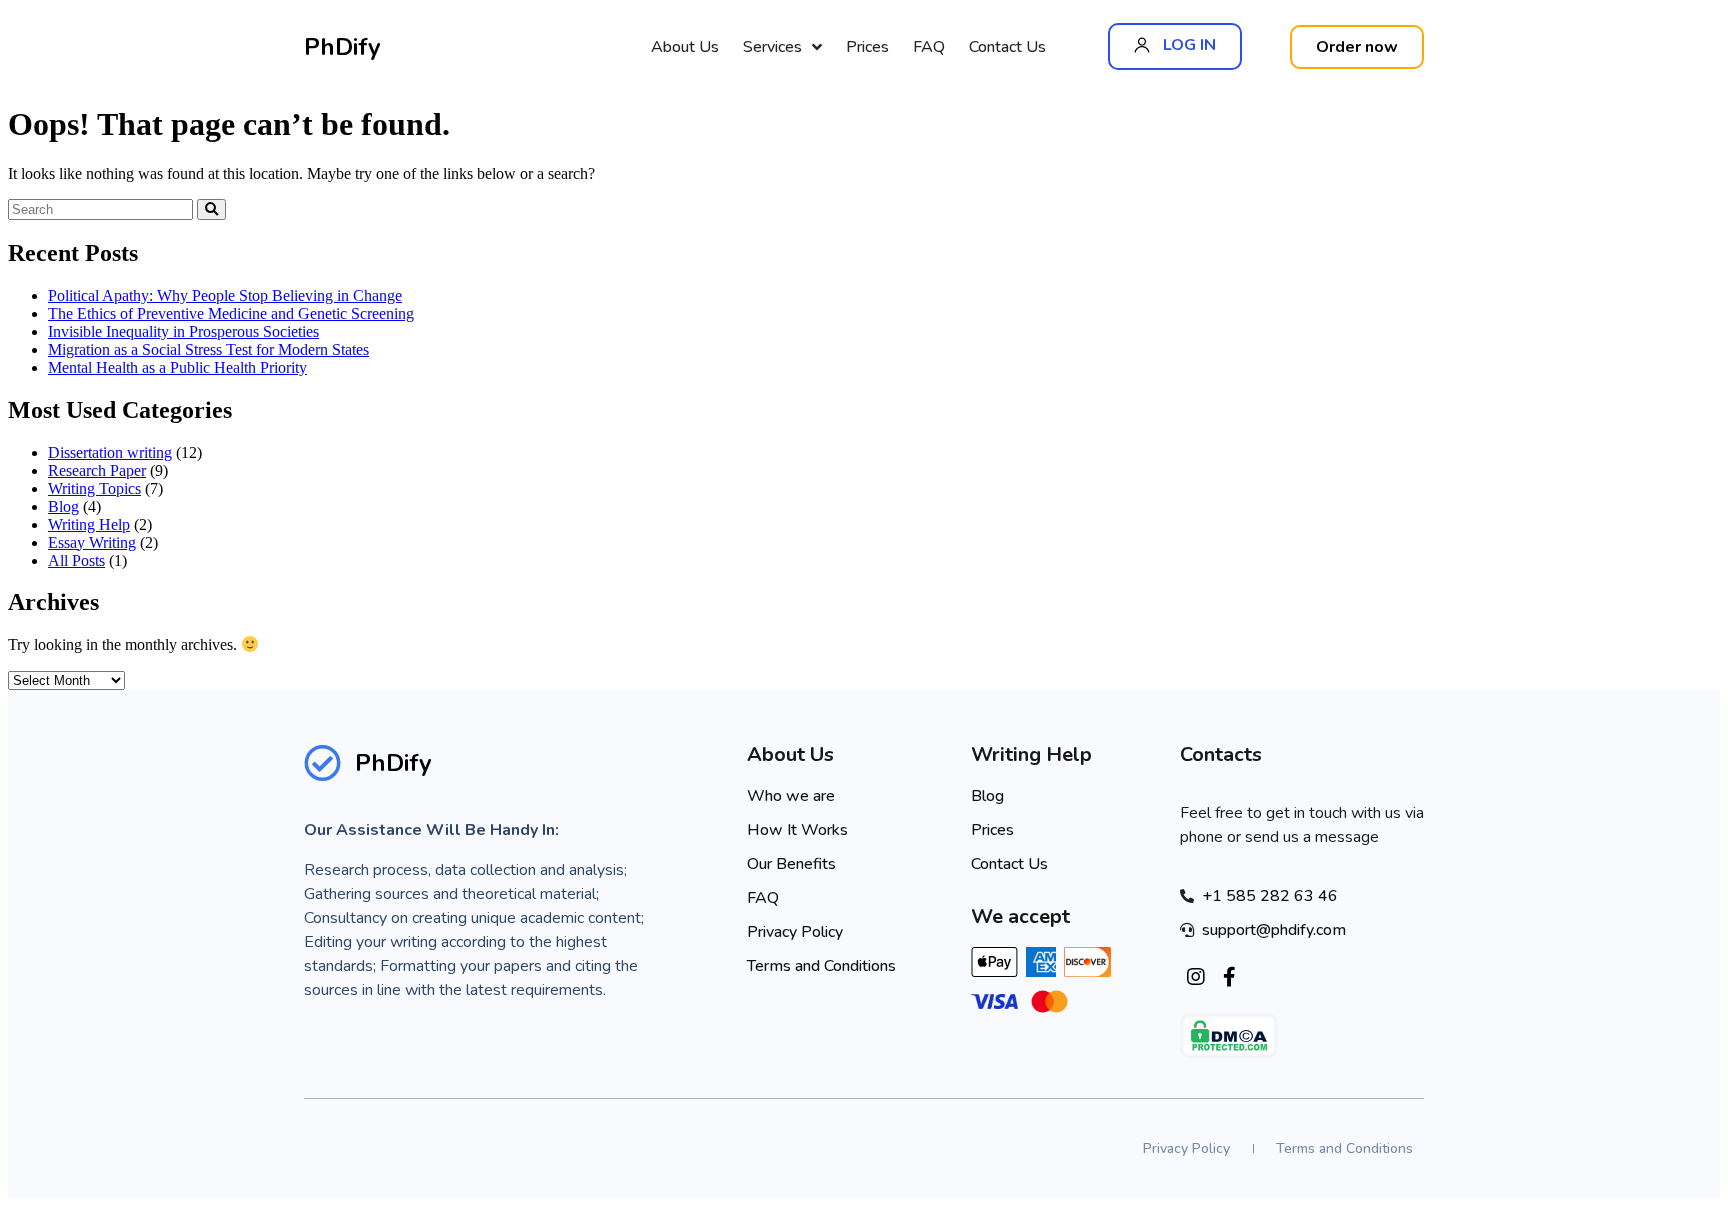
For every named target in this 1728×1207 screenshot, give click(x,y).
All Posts (76, 560)
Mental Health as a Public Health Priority (177, 367)
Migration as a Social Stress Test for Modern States (208, 349)
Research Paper (97, 470)
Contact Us (1007, 47)
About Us (685, 47)
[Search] (211, 209)
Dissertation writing (110, 452)
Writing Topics (94, 488)
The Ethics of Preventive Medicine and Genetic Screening (231, 313)
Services (772, 47)
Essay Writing (92, 542)
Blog (63, 506)
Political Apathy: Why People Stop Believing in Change (225, 295)
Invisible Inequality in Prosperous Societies (183, 331)
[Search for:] (102, 208)
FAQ (929, 47)
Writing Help (89, 524)
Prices (867, 47)
